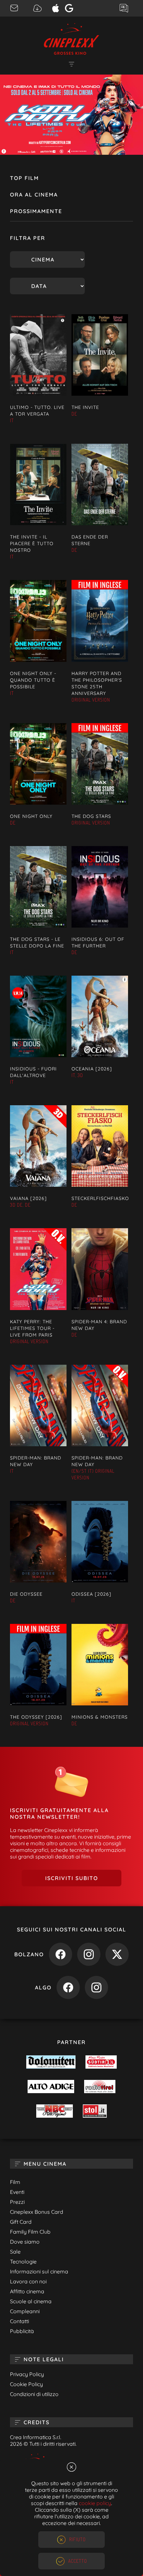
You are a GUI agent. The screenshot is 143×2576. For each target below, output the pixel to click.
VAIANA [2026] (28, 1198)
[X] (117, 1956)
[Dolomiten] (51, 2063)
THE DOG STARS (91, 816)
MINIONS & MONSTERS (100, 1717)
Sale (15, 2252)
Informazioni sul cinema (39, 2271)
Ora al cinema (34, 195)
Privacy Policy (27, 2374)
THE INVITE (85, 407)
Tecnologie (23, 2261)
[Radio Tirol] (100, 2087)
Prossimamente (36, 211)
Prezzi (17, 2202)
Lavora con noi (28, 2281)
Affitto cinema (27, 2291)
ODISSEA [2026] (91, 1594)
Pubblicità (22, 2331)
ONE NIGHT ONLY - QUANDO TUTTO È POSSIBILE (33, 680)
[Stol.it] (95, 2112)
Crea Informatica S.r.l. (36, 2437)
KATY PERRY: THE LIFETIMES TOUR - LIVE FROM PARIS (32, 1328)
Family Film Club (30, 2232)
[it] (71, 115)
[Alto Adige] (51, 2087)
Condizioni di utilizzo (34, 2394)
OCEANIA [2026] (92, 1069)
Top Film (24, 178)
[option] (71, 115)
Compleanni (25, 2311)
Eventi (17, 2192)
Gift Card (21, 2222)
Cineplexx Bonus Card (37, 2212)
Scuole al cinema (31, 2301)
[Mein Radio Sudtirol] (101, 2063)
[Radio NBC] (54, 2112)
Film (15, 2182)
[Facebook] (61, 1956)
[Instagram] (89, 1956)
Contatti (19, 2321)
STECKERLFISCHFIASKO (100, 1198)
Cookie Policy (26, 2384)
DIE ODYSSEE (26, 1594)
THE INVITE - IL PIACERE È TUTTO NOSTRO (32, 544)
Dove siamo (25, 2242)
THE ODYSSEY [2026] (36, 1717)
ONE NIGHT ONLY (31, 816)
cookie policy (95, 2503)
